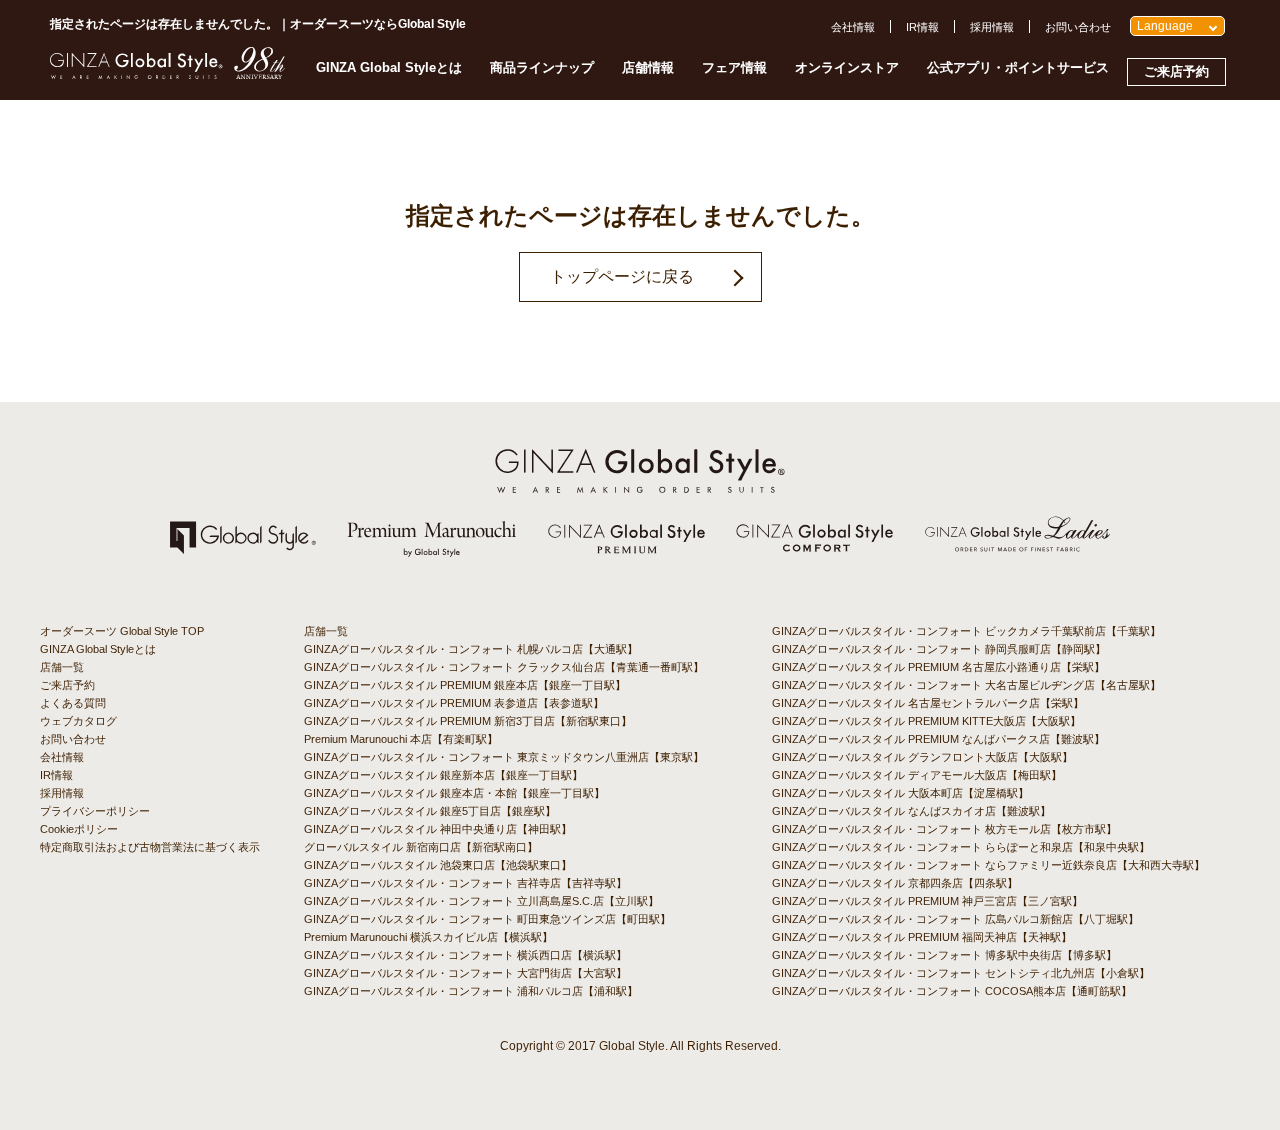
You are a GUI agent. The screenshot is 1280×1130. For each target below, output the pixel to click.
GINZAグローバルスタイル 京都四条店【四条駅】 (895, 883)
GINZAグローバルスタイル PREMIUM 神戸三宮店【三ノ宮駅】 (927, 901)
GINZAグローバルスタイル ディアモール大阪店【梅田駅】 (917, 775)
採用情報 (992, 27)
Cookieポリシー (79, 829)
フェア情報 (734, 67)
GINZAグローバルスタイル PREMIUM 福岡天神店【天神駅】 (922, 937)
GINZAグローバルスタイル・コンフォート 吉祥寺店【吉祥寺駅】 (465, 883)
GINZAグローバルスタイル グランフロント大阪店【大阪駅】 (922, 757)
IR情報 (922, 27)
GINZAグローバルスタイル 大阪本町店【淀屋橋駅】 (900, 793)
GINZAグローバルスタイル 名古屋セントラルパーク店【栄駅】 (928, 703)
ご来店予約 (1176, 71)
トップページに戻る (622, 276)
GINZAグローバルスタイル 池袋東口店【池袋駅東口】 (438, 865)
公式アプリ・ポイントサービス (1018, 67)
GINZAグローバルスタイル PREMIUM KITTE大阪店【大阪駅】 (926, 721)
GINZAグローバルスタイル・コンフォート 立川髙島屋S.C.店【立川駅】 (481, 901)
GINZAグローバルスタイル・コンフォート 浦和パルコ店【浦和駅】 (471, 991)
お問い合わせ (1078, 27)
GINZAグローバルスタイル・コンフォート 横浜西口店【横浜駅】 (465, 955)
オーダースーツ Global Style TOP (122, 631)
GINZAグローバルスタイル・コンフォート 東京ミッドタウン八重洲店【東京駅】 (504, 757)
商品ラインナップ (542, 67)
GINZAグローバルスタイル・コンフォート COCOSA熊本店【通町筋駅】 (952, 991)
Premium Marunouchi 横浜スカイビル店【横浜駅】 (428, 937)
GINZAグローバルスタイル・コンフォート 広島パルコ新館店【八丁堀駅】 (955, 919)
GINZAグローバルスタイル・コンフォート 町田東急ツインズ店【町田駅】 (487, 919)
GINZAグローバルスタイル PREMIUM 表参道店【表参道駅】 (454, 703)
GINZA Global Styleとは (389, 67)
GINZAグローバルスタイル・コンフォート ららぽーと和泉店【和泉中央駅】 (961, 847)
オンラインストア (847, 67)
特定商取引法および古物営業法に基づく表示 (150, 847)
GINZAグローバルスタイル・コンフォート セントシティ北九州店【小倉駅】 (961, 973)
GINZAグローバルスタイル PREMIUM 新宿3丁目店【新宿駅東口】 (468, 721)
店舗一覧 (62, 667)
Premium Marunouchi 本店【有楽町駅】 (401, 739)
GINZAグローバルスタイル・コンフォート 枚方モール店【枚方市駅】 (944, 829)
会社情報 (853, 27)
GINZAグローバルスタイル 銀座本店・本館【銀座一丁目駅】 (454, 793)
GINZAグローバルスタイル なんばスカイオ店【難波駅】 (911, 811)
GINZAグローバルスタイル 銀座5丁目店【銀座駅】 (430, 811)
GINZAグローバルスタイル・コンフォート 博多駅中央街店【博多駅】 (944, 955)
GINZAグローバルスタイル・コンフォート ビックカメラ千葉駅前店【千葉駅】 (966, 631)
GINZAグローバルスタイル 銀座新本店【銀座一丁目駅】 (443, 775)
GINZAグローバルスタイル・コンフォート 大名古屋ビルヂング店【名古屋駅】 (966, 685)
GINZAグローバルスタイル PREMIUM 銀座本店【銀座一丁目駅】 (465, 685)
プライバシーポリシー (95, 811)
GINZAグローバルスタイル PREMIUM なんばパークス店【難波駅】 (938, 739)
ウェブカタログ (78, 721)
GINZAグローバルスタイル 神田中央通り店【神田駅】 (438, 829)
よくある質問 (73, 703)
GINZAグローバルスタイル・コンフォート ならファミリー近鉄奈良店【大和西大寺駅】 (988, 865)
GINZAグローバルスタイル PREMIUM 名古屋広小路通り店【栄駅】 (938, 667)
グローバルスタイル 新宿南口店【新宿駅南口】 (421, 847)
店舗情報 (648, 67)
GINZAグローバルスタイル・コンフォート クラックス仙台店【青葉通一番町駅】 (504, 667)
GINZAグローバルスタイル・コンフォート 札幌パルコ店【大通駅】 (471, 649)
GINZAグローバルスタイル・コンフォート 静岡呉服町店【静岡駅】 (939, 649)
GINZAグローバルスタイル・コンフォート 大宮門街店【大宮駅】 (465, 973)
